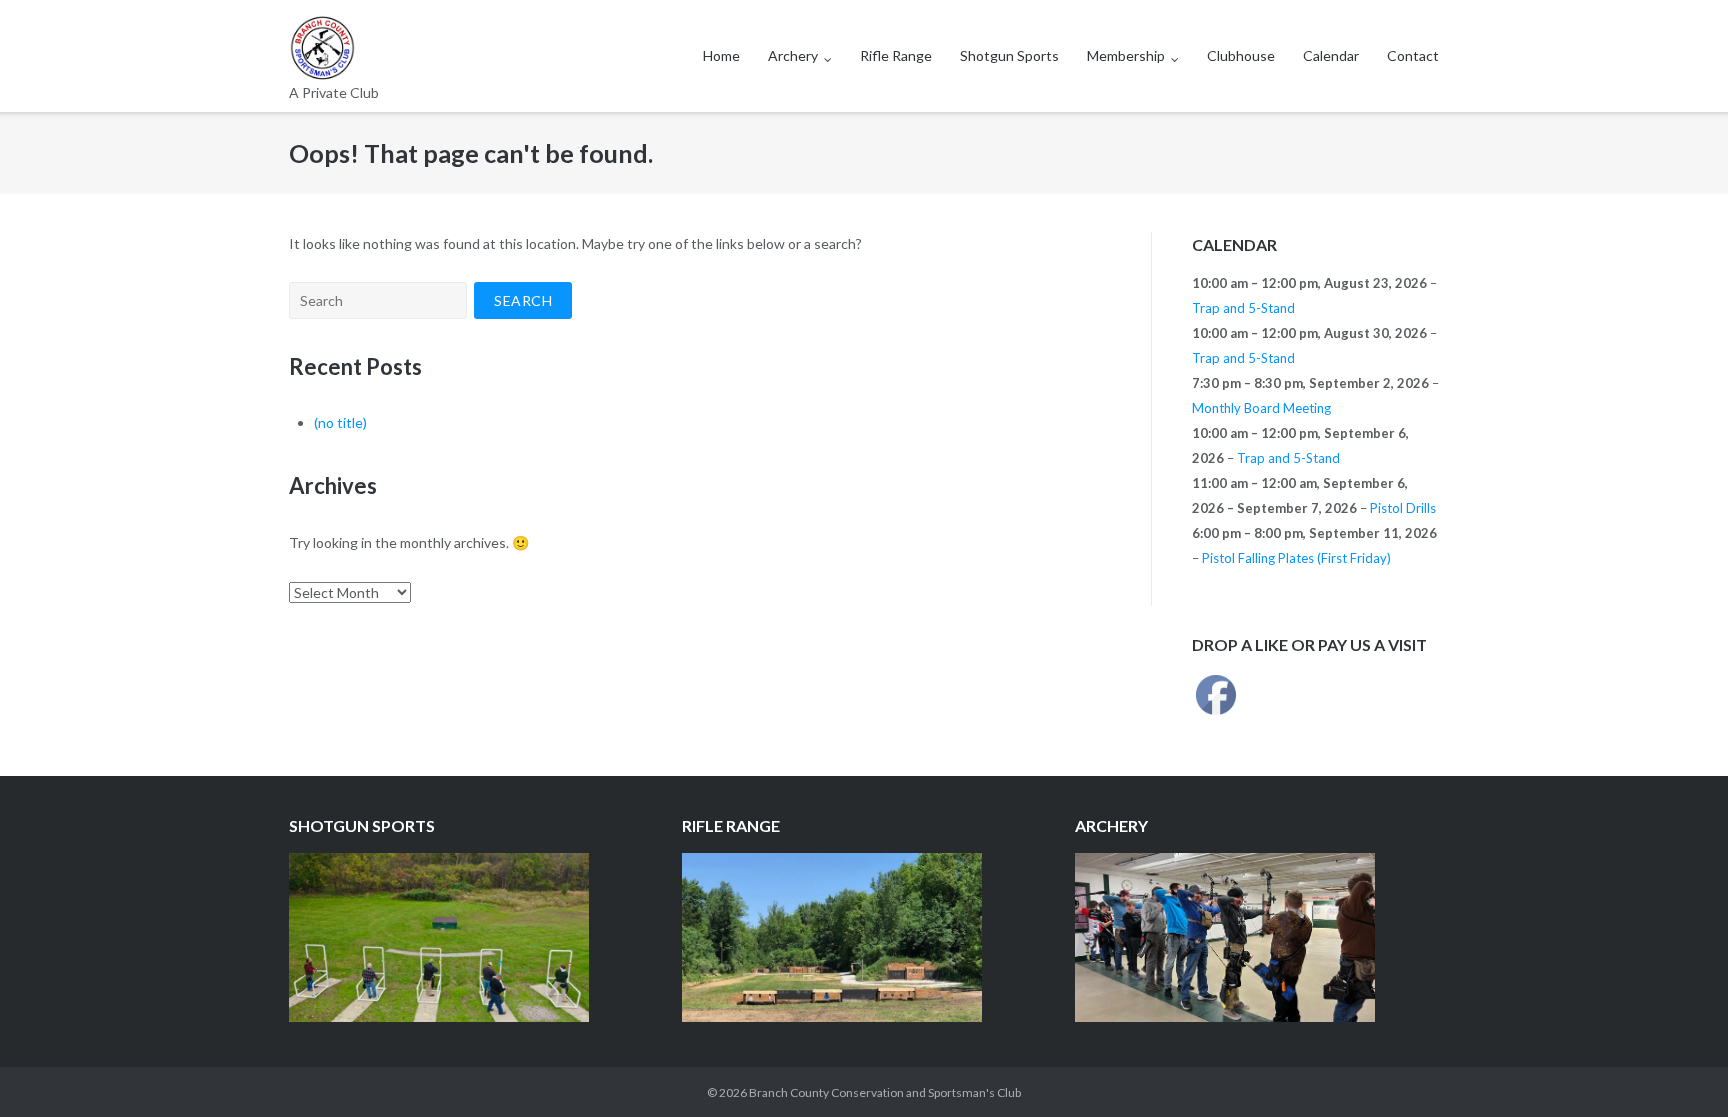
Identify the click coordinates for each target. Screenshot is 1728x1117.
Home (721, 55)
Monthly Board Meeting (1261, 408)
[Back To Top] (1678, 1069)
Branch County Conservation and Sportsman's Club (885, 1092)
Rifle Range (896, 55)
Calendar (1331, 55)
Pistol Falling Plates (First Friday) (1296, 558)
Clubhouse (1241, 55)
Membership (1126, 55)
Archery (793, 55)
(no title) (340, 422)
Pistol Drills (1403, 508)
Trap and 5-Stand (1243, 308)
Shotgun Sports (1009, 55)
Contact (1413, 55)
